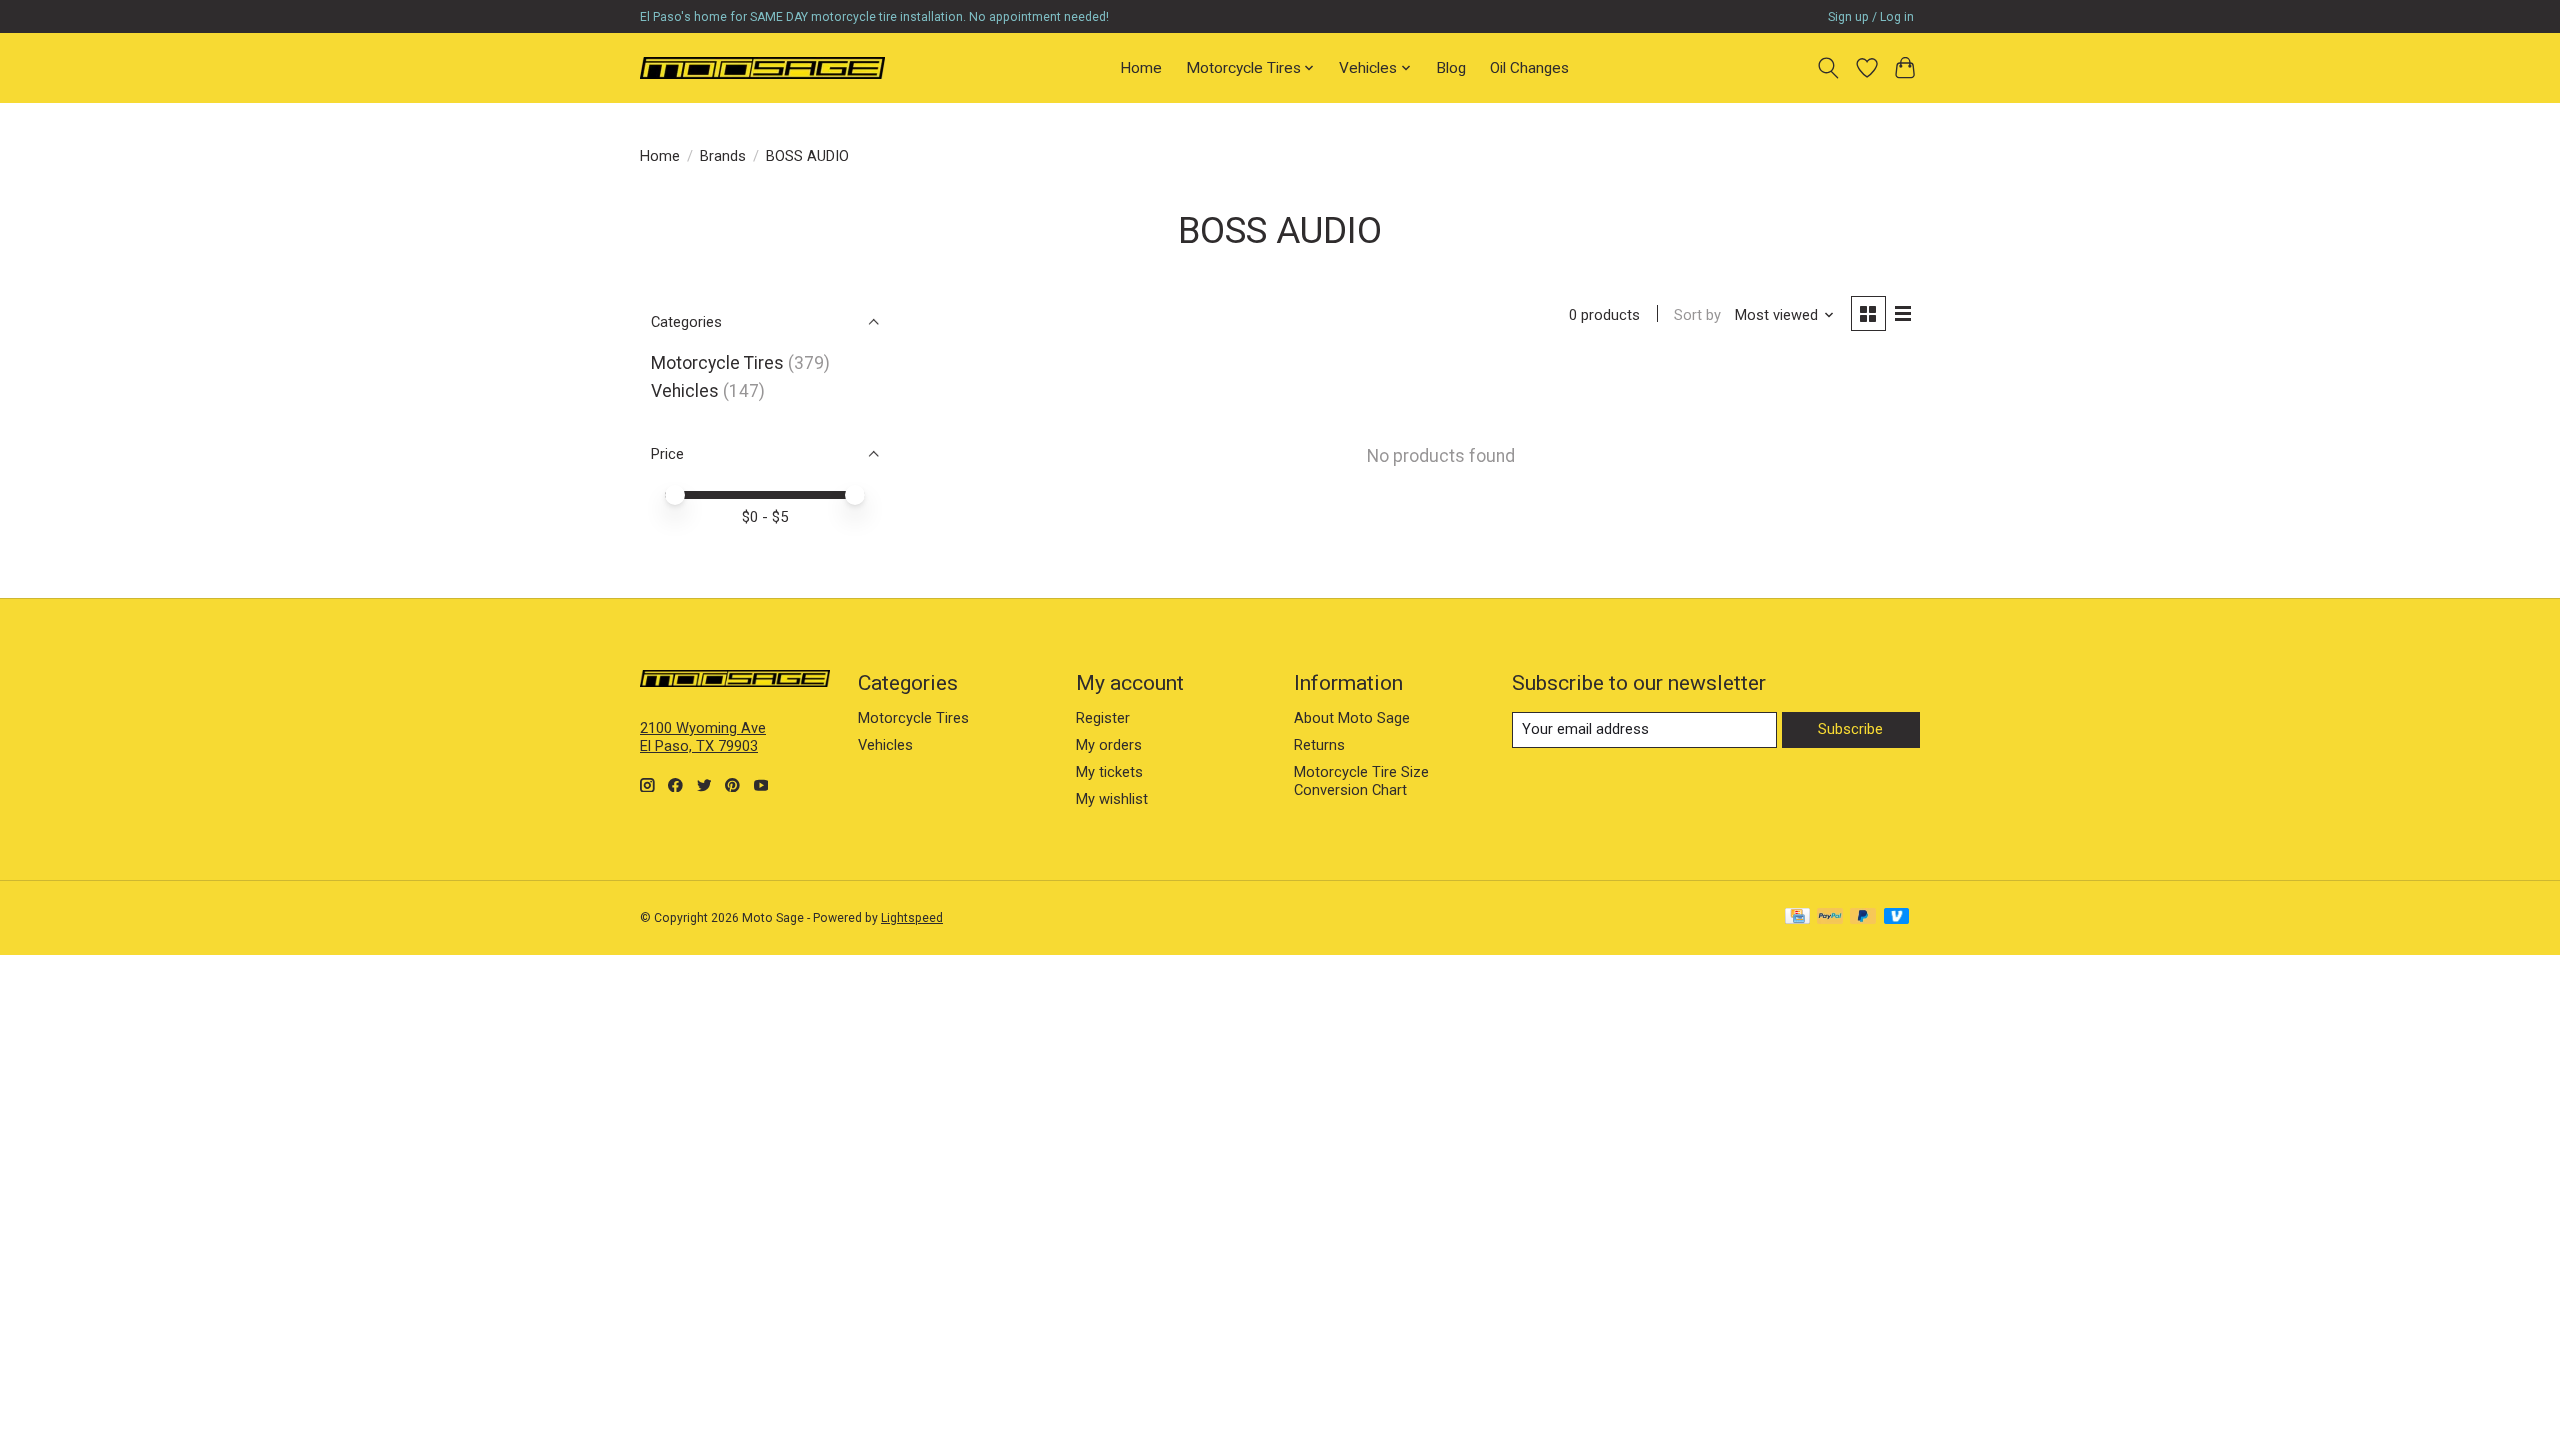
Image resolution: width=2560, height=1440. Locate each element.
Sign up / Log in (1871, 17)
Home (1141, 68)
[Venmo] (1897, 917)
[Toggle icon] (1828, 68)
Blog (1451, 68)
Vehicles (685, 391)
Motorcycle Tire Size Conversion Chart (1361, 781)
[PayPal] (1830, 917)
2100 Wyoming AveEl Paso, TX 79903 (703, 737)
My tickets (1109, 772)
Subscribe (1850, 729)
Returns (1319, 745)
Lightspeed (912, 918)
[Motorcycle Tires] (762, 67)
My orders (1109, 745)
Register (1103, 718)
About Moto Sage (1352, 718)
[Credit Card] (1797, 917)
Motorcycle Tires (717, 363)
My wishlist (1112, 799)
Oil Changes (1529, 68)
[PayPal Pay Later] (1863, 917)
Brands (723, 156)
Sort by (1697, 315)
